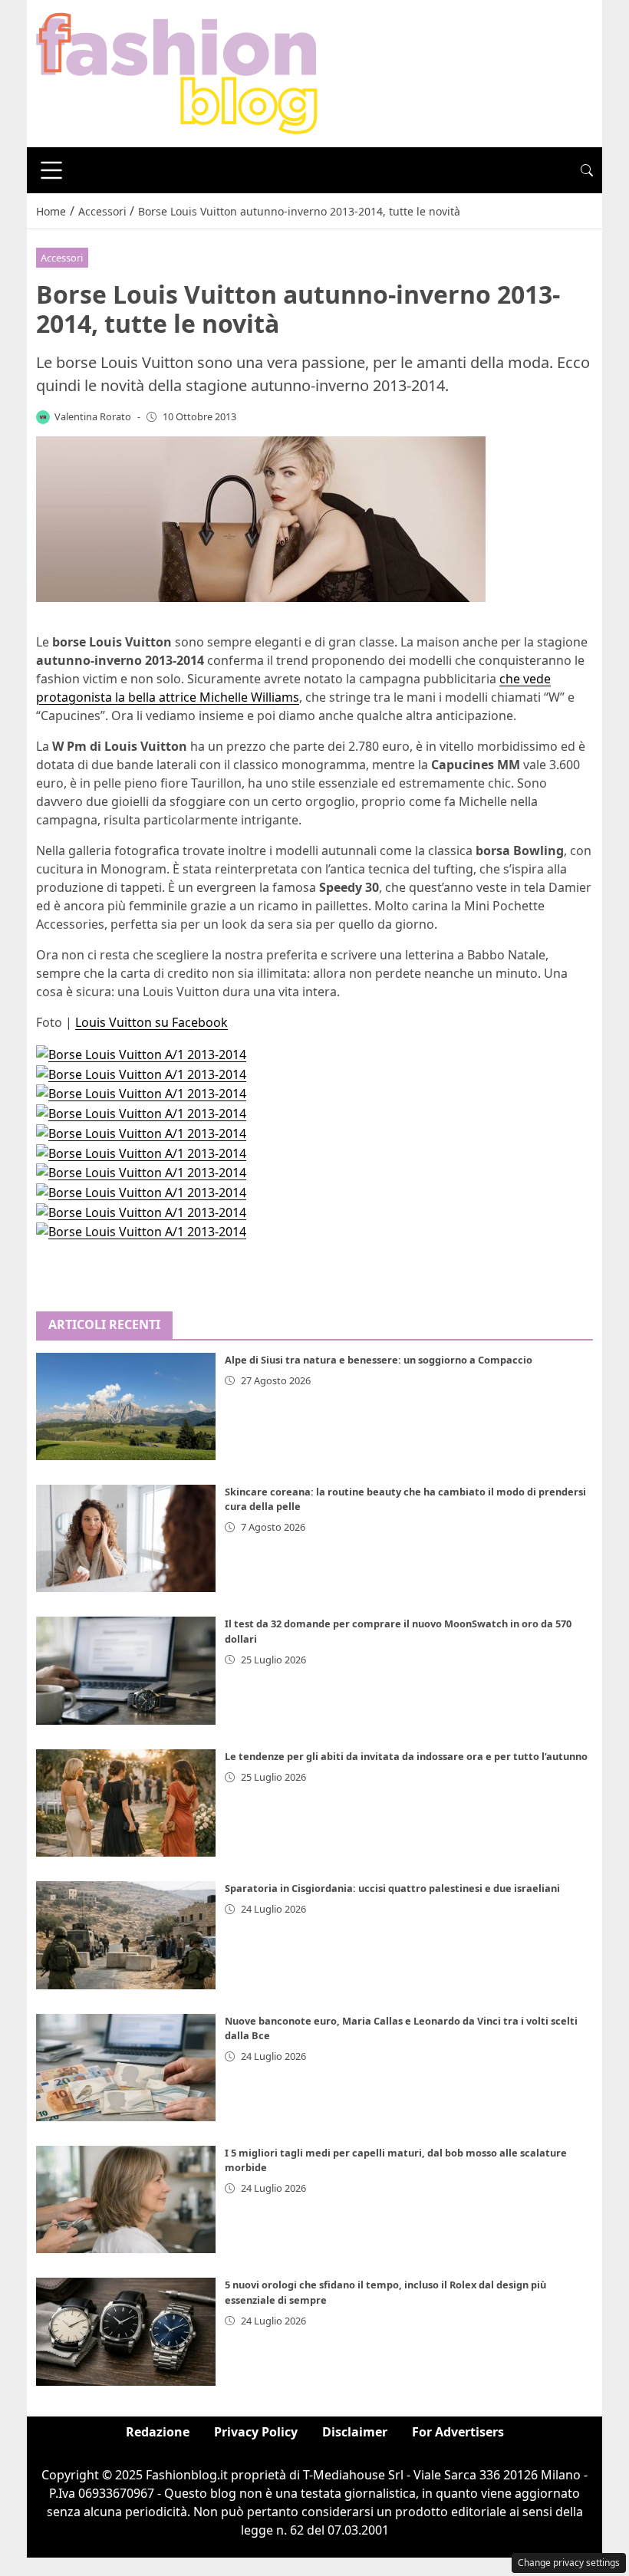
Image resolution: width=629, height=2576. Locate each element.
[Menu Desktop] (51, 170)
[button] (587, 170)
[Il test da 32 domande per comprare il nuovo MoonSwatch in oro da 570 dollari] (126, 1670)
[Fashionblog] (177, 72)
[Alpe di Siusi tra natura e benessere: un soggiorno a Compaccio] (126, 1406)
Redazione (158, 2432)
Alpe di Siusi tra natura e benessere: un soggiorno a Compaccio (379, 1360)
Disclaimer (355, 2432)
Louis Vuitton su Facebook (151, 1022)
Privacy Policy (256, 2432)
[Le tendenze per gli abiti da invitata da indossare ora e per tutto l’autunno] (126, 1803)
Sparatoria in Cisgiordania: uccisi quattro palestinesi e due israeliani (392, 1888)
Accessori (62, 258)
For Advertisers (458, 2432)
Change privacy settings (569, 2563)
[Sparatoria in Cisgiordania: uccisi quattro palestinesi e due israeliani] (126, 1935)
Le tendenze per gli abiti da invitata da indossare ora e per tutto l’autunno (406, 1756)
